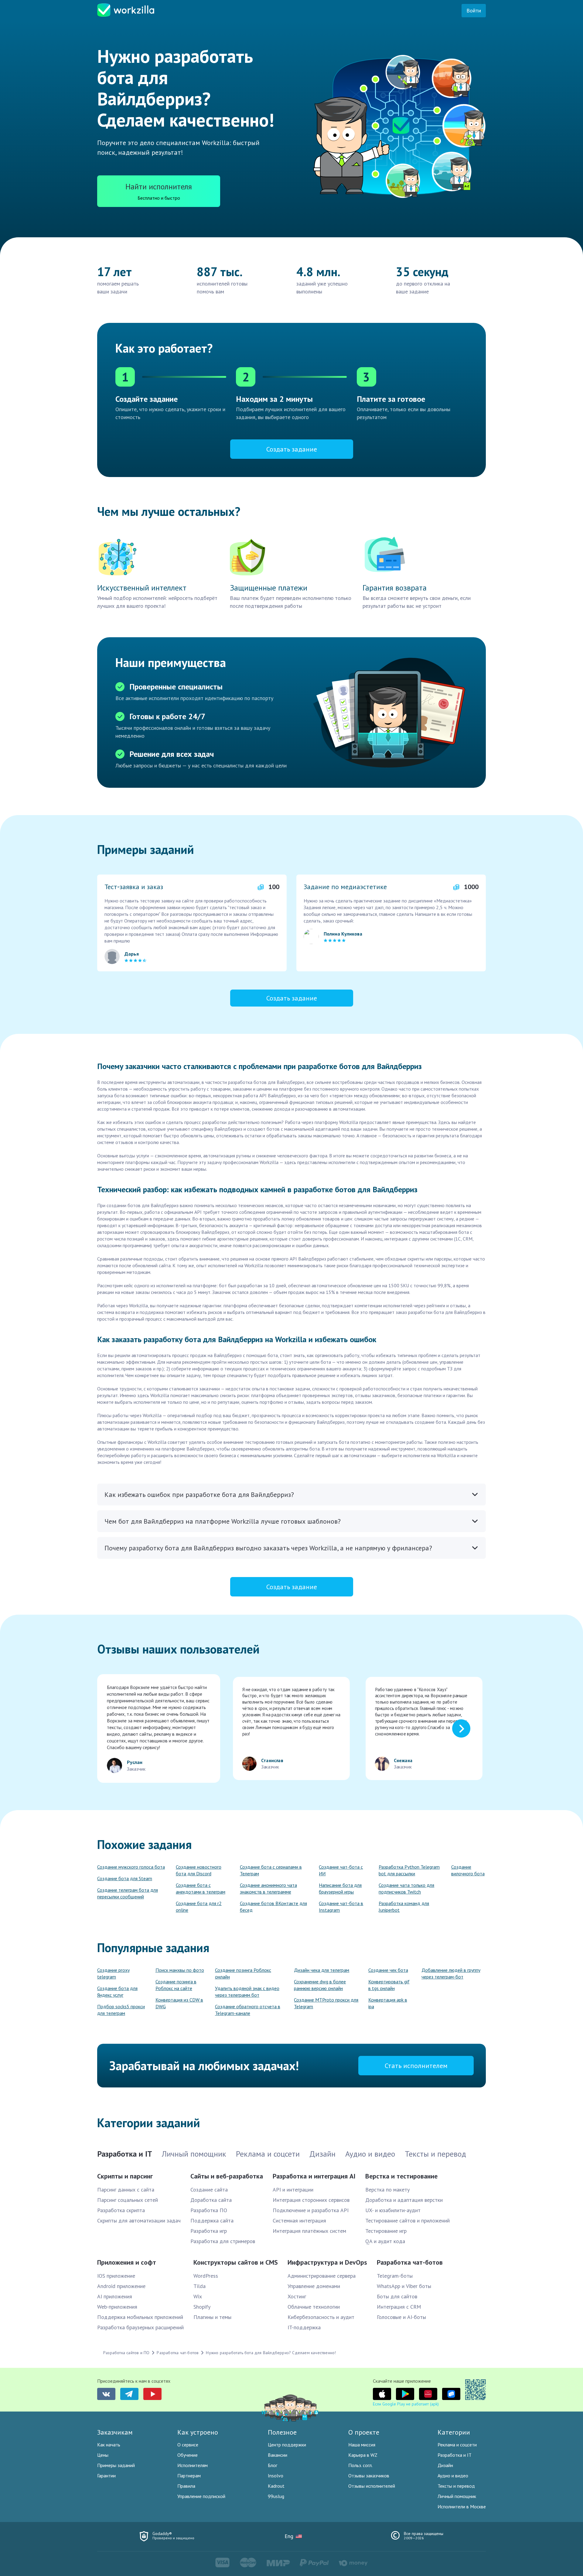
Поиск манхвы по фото (180, 1970)
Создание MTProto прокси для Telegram (326, 2003)
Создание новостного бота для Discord (199, 1870)
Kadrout (276, 2486)
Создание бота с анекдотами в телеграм (201, 1888)
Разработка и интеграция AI (314, 2176)
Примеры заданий (116, 2465)
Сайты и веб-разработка (227, 2176)
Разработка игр (209, 2231)
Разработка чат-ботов (410, 2262)
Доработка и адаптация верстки (404, 2200)
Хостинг (297, 2296)
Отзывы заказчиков (369, 2476)
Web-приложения (117, 2307)
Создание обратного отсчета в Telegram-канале (248, 2010)
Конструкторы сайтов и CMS (236, 2262)
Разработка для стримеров (223, 2241)
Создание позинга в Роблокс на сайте (176, 1985)
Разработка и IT (455, 2455)
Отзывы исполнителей (372, 2486)
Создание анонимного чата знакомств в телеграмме (268, 1888)
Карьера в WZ (363, 2455)
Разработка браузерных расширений (140, 2327)
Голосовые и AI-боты (401, 2317)
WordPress (206, 2276)
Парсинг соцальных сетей (128, 2200)
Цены (103, 2455)
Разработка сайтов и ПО (126, 2353)
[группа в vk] (106, 2394)
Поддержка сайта (212, 2221)
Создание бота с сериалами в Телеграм (271, 1870)
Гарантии (106, 2476)
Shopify (202, 2307)
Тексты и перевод (456, 2486)
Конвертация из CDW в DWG (179, 2003)
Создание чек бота (388, 1970)
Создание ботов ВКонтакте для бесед (273, 1907)
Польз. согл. (360, 2465)
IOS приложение (116, 2276)
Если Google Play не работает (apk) (406, 2404)
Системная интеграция (299, 2221)
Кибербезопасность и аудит (321, 2317)
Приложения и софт (127, 2262)
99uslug (276, 2496)
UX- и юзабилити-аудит (393, 2210)
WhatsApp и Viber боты (404, 2286)
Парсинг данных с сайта (126, 2190)
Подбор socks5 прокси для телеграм (121, 2010)
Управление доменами (314, 2286)
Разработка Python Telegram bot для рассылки (409, 1870)
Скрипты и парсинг (125, 2176)
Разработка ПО (209, 2210)
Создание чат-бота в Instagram (341, 1907)
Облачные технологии (314, 2307)
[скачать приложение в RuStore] (451, 2394)
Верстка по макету (387, 2190)
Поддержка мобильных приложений (140, 2317)
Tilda (199, 2286)
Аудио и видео (453, 2476)
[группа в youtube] (152, 2394)
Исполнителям (193, 2465)
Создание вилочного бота (468, 1870)
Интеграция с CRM (399, 2307)
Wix (198, 2296)
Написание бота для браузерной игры (340, 1888)
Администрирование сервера (322, 2276)
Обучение (188, 2455)
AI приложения (115, 2296)
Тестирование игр (386, 2231)
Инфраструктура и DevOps (327, 2262)
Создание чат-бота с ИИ (341, 1870)
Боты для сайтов (397, 2296)
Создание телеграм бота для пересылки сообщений (128, 1893)
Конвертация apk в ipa (388, 2003)
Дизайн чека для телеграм (322, 1970)
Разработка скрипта (121, 2210)
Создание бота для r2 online (199, 1907)
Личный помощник (457, 2496)
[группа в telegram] (129, 2394)
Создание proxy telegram (113, 1973)
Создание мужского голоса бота (131, 1867)
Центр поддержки (287, 2445)
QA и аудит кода (385, 2241)
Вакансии (278, 2455)
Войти (474, 10)
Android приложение (121, 2286)
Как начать (109, 2445)
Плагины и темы (212, 2317)
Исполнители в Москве (462, 2507)
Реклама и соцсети (457, 2445)
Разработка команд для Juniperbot (404, 1907)
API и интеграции (293, 2190)
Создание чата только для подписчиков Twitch (406, 1888)
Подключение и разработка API (311, 2210)
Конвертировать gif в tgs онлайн (389, 1985)
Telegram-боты (395, 2276)
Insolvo (276, 2476)
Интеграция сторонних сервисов (311, 2200)
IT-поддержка (304, 2327)
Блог (273, 2465)
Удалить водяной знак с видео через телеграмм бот (247, 1992)
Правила (186, 2486)
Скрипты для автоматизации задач (139, 2221)
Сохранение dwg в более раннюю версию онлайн (320, 1985)
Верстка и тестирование (401, 2176)
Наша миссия (362, 2445)
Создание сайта (209, 2190)
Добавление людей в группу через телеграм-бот (451, 1973)
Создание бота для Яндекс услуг (117, 1992)
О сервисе (188, 2445)
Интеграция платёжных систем (309, 2231)
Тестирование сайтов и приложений (407, 2221)
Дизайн (445, 2465)
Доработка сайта (211, 2200)
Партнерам (189, 2476)
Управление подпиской (201, 2496)
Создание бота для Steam (125, 1878)
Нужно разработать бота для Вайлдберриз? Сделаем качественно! (271, 2353)
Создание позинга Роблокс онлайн (243, 1973)
